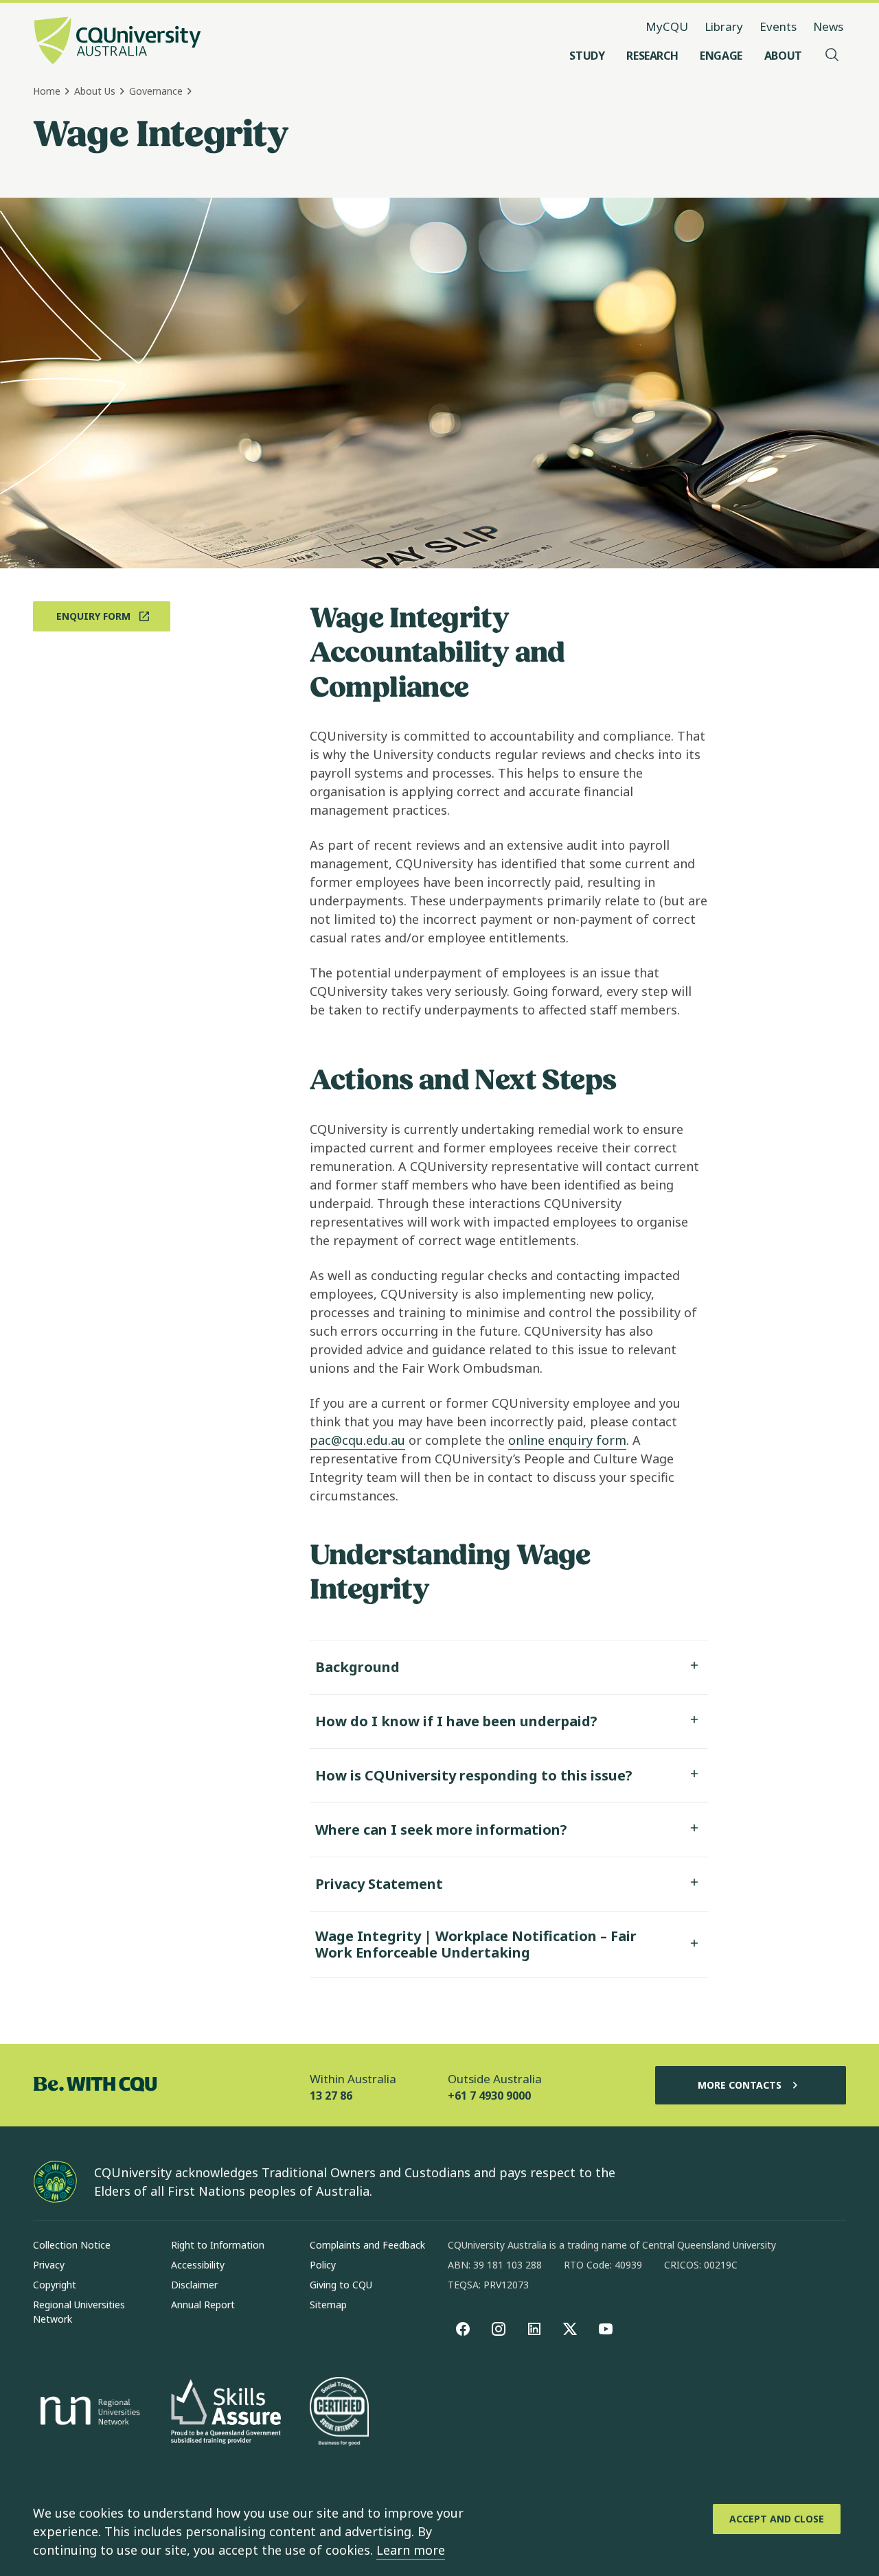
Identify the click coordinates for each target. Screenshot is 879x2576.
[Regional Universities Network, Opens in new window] (88, 2413)
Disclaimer (194, 2285)
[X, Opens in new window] (570, 2329)
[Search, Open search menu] (832, 56)
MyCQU (667, 26)
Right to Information (218, 2245)
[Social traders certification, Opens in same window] (339, 2413)
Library (724, 26)
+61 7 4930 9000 (489, 2096)
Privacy (49, 2265)
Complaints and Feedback (367, 2245)
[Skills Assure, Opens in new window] (226, 2413)
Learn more (411, 2550)
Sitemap (328, 2305)
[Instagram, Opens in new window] (499, 2329)
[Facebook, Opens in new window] (463, 2329)
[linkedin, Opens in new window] (534, 2329)
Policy (323, 2265)
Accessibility (198, 2265)
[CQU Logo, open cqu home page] (117, 42)
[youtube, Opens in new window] (606, 2329)
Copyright (55, 2285)
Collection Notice (72, 2245)
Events (778, 26)
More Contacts (740, 2085)
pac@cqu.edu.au (357, 1440)
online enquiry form (567, 1440)
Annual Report (203, 2305)
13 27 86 (331, 2096)
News (828, 26)
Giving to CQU (341, 2285)
